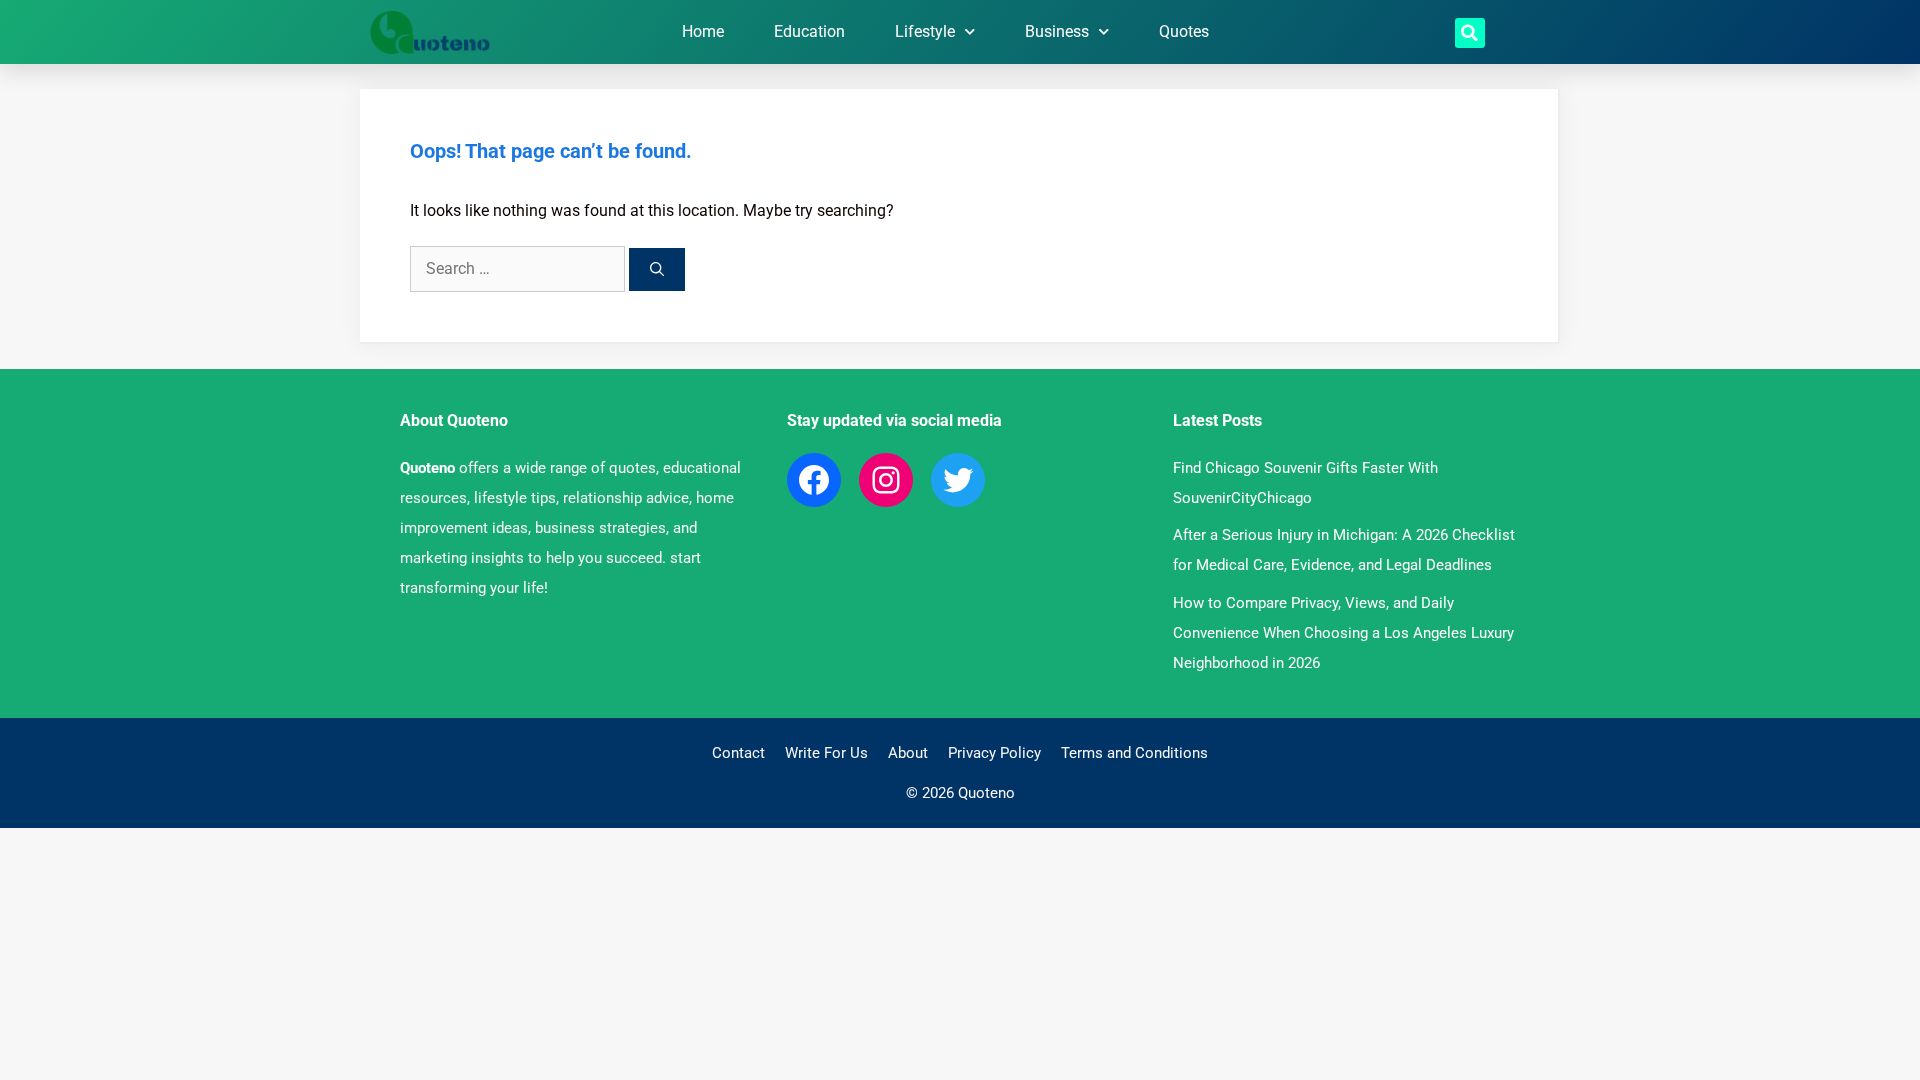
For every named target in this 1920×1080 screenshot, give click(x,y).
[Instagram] (886, 480)
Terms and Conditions (1134, 753)
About (908, 753)
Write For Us (826, 753)
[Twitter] (958, 480)
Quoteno (427, 468)
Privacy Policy (994, 753)
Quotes (1184, 31)
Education (809, 31)
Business (1057, 31)
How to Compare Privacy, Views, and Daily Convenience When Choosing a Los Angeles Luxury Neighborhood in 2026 (1343, 633)
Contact (738, 753)
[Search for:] (519, 268)
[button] (1470, 33)
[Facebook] (814, 480)
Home (703, 31)
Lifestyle (925, 31)
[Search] (657, 269)
